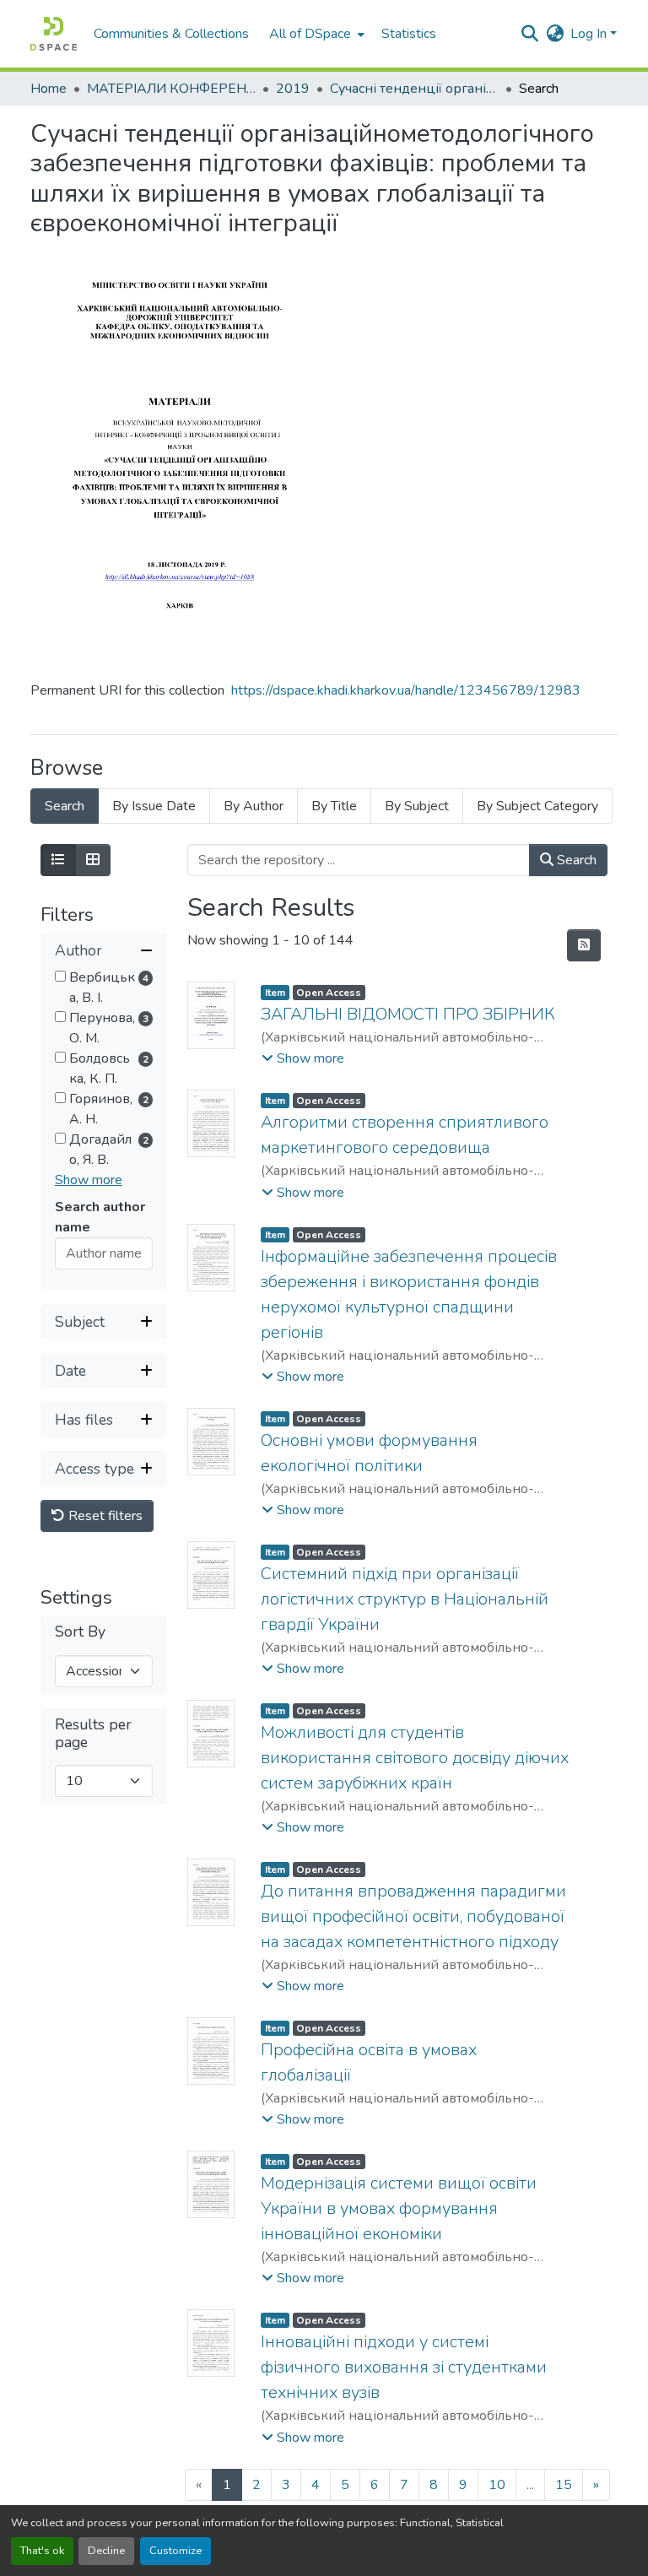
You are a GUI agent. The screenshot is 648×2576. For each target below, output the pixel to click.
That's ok (42, 2551)
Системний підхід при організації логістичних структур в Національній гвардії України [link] (405, 1599)
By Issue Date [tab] (154, 806)
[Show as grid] (93, 860)
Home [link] (49, 89)
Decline (106, 2551)
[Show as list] (58, 860)
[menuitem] (315, 34)
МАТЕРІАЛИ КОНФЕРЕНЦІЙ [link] (171, 89)
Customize (175, 2551)
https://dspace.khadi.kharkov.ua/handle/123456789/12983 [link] (406, 690)
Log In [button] (590, 34)
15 (564, 2485)
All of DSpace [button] (310, 34)
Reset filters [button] (104, 1516)
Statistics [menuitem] (409, 34)
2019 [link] (293, 89)
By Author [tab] (254, 806)
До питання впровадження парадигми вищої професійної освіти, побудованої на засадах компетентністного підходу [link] (413, 1916)
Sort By (80, 1632)
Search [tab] (65, 806)
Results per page (93, 1734)
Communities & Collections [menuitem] (171, 34)
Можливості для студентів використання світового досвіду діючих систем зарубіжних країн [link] (415, 1758)
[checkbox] (60, 976)
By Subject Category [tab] (537, 806)
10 (497, 2485)
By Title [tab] (334, 806)
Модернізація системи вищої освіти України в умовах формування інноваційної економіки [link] (399, 2208)
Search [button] (575, 860)
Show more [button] (89, 1180)
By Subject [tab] (417, 806)
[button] (54, 34)
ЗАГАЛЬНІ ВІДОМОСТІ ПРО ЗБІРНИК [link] (408, 1014)
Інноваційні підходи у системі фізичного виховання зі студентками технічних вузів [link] (404, 2367)
